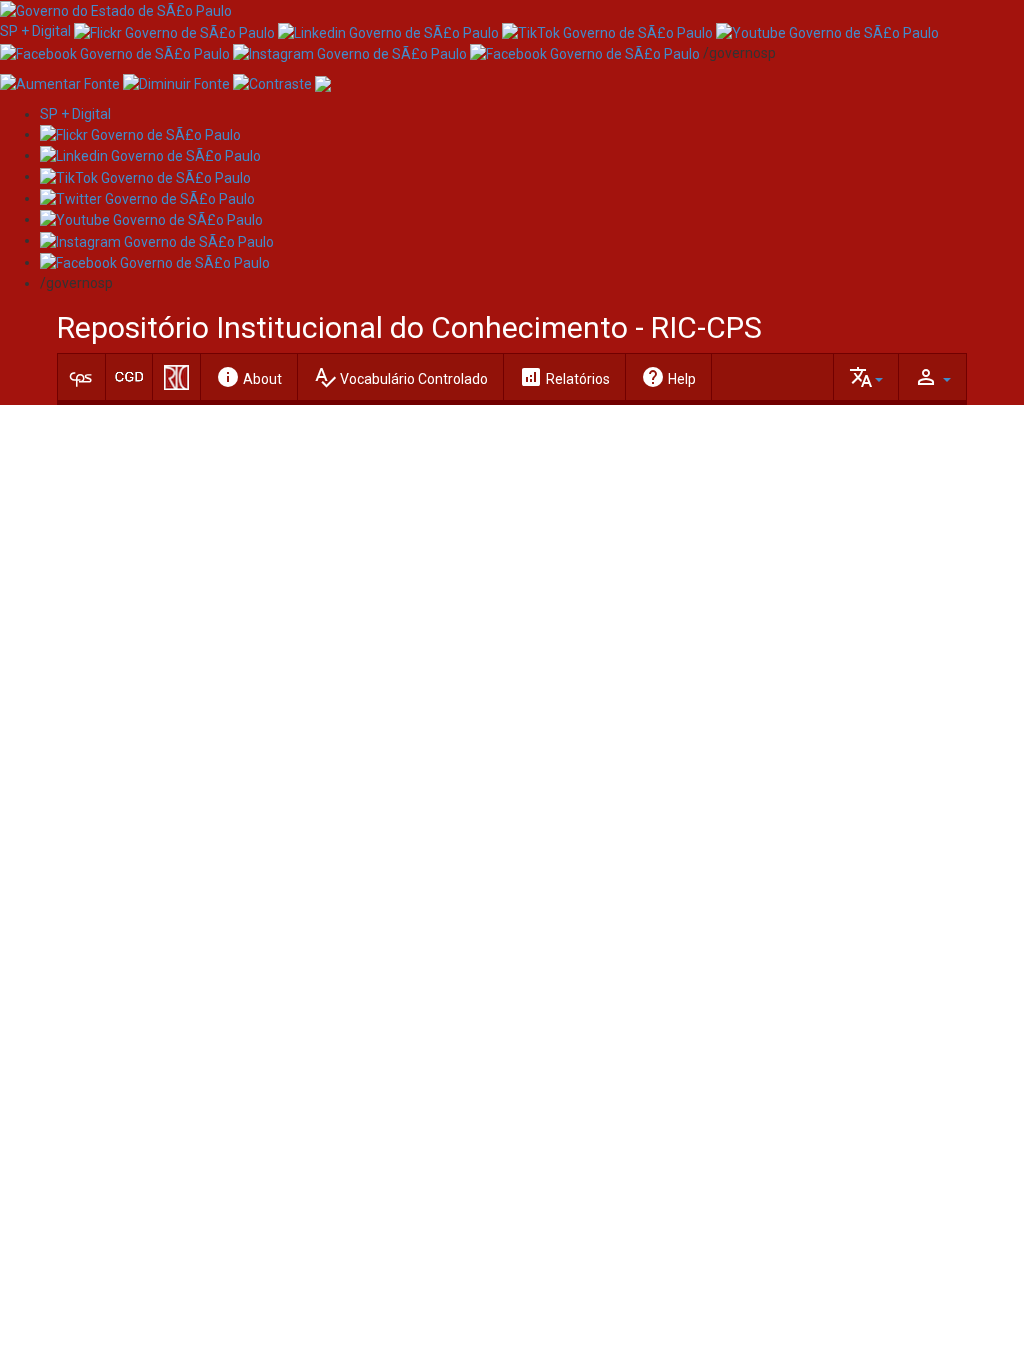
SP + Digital (35, 31)
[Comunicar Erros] (323, 83)
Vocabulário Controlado (400, 377)
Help (668, 377)
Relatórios (564, 377)
